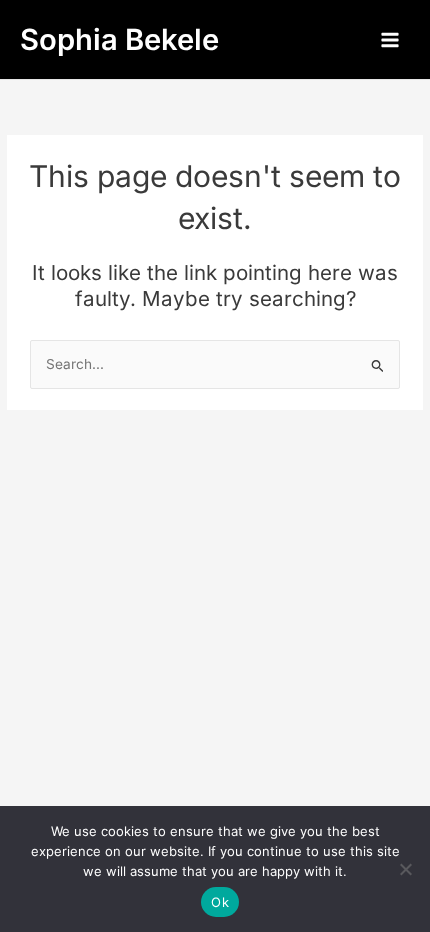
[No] (405, 869)
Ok (220, 902)
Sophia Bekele (119, 39)
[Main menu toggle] (390, 39)
